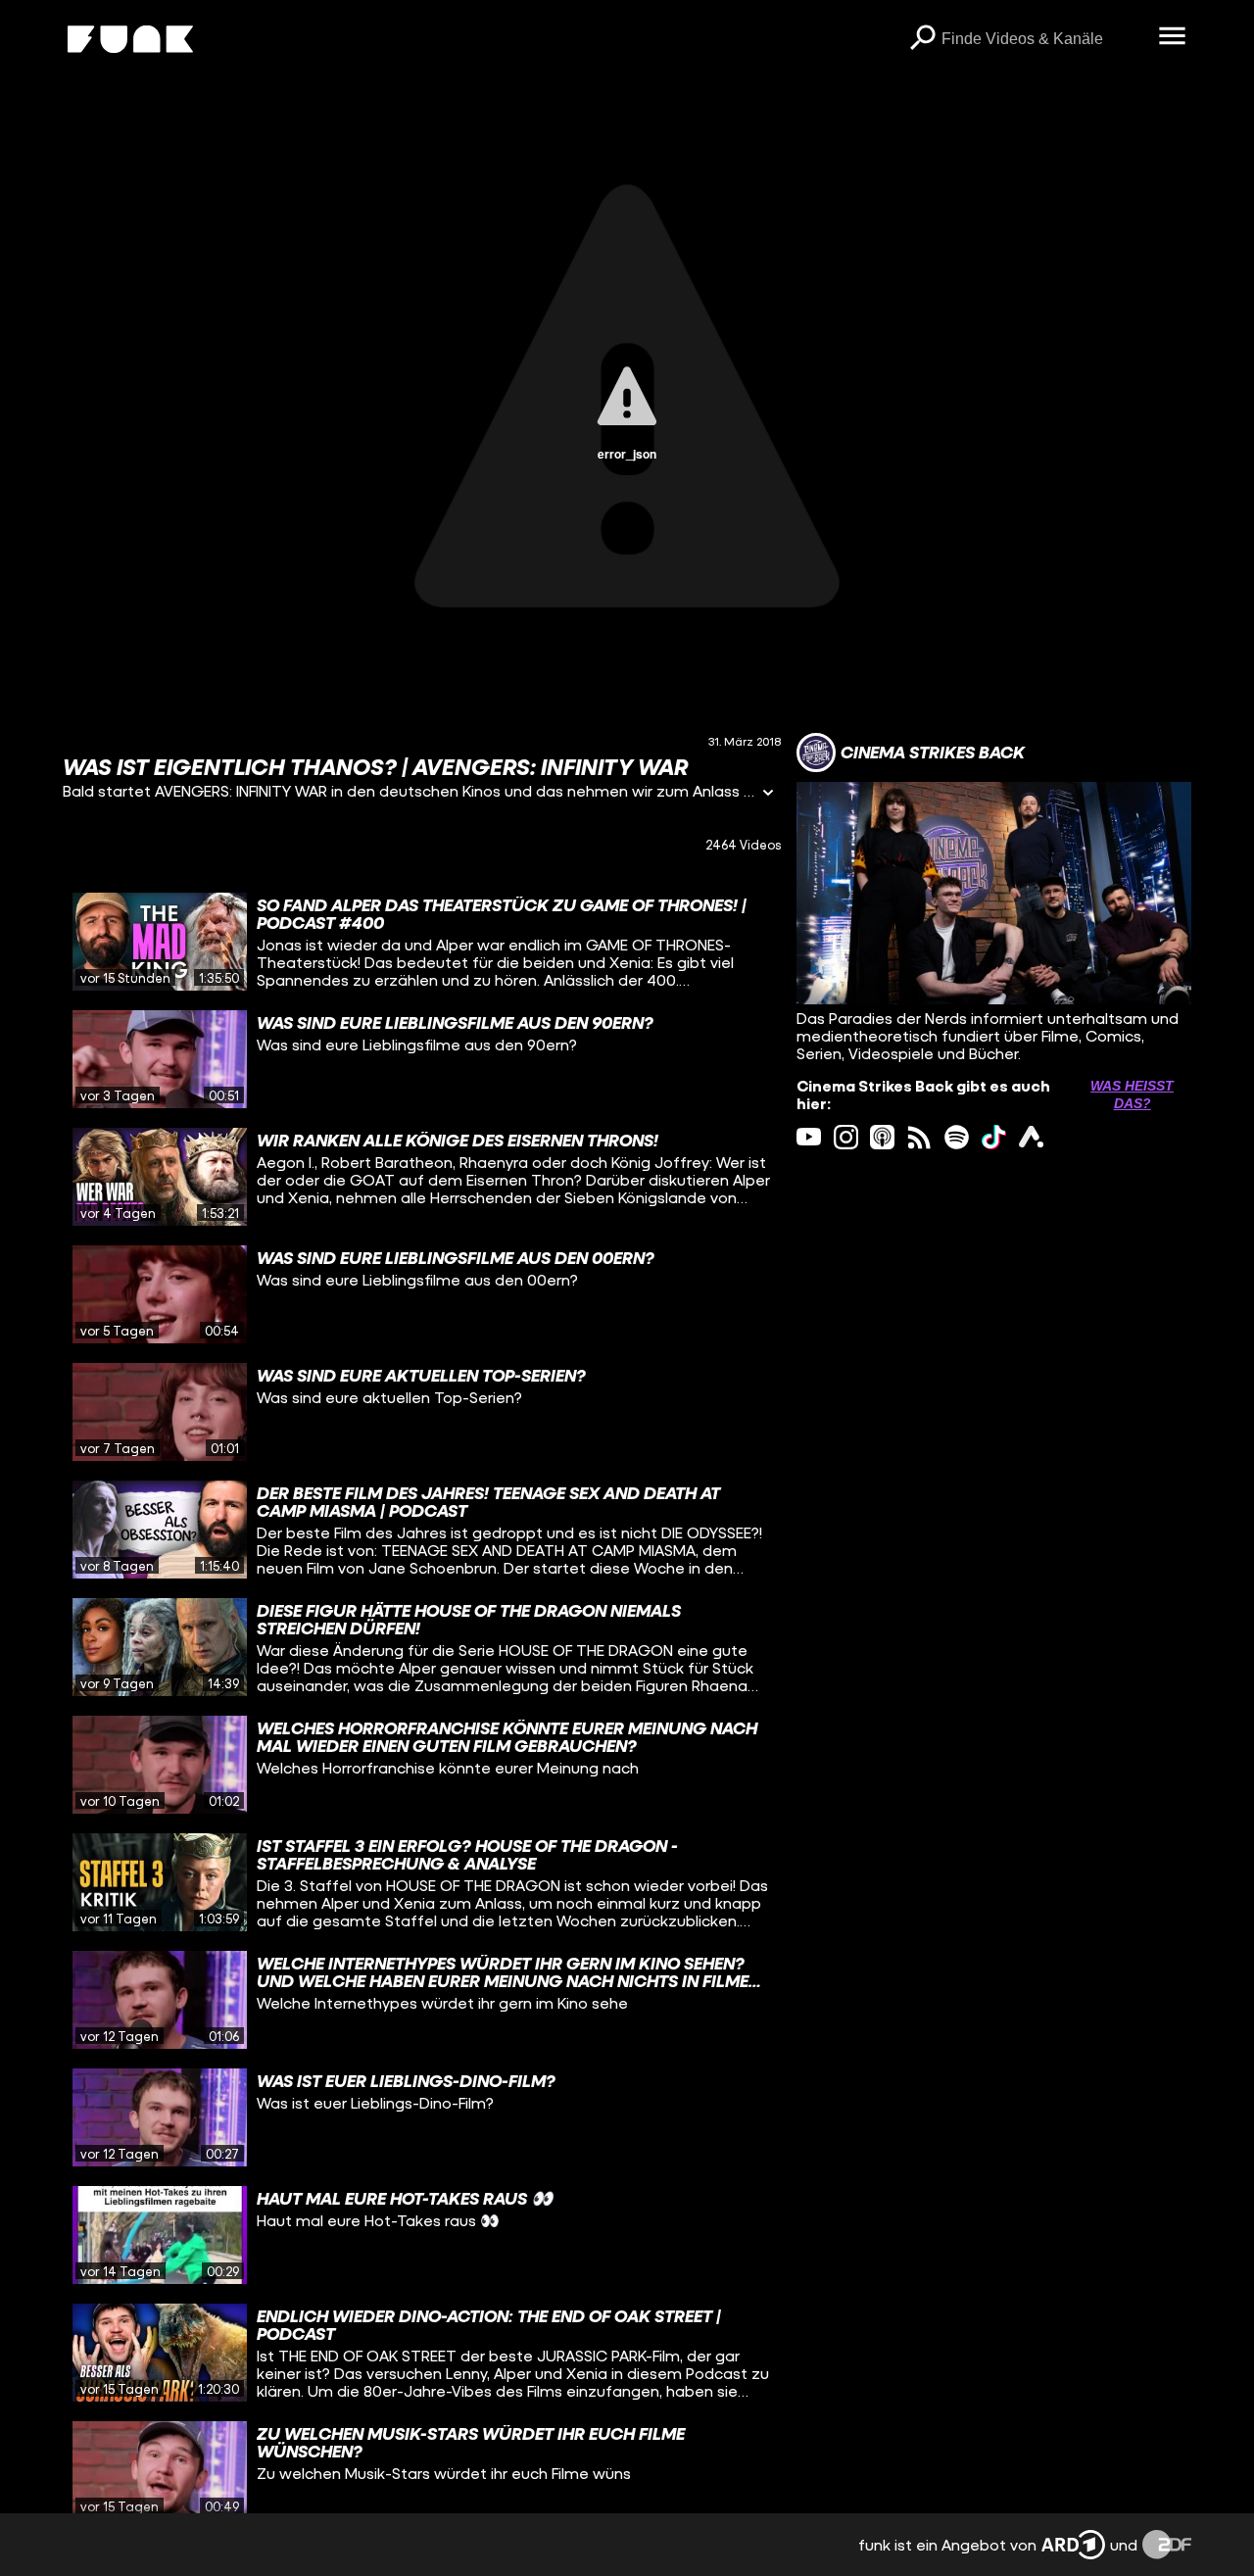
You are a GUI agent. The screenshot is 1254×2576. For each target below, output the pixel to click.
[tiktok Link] (994, 1137)
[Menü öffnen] (1172, 37)
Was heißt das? (1132, 1094)
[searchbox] (1043, 39)
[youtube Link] (809, 1137)
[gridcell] (422, 942)
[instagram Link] (846, 1137)
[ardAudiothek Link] (1031, 1137)
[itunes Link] (882, 1137)
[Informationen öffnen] (768, 794)
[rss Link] (919, 1137)
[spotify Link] (957, 1137)
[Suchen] (922, 39)
